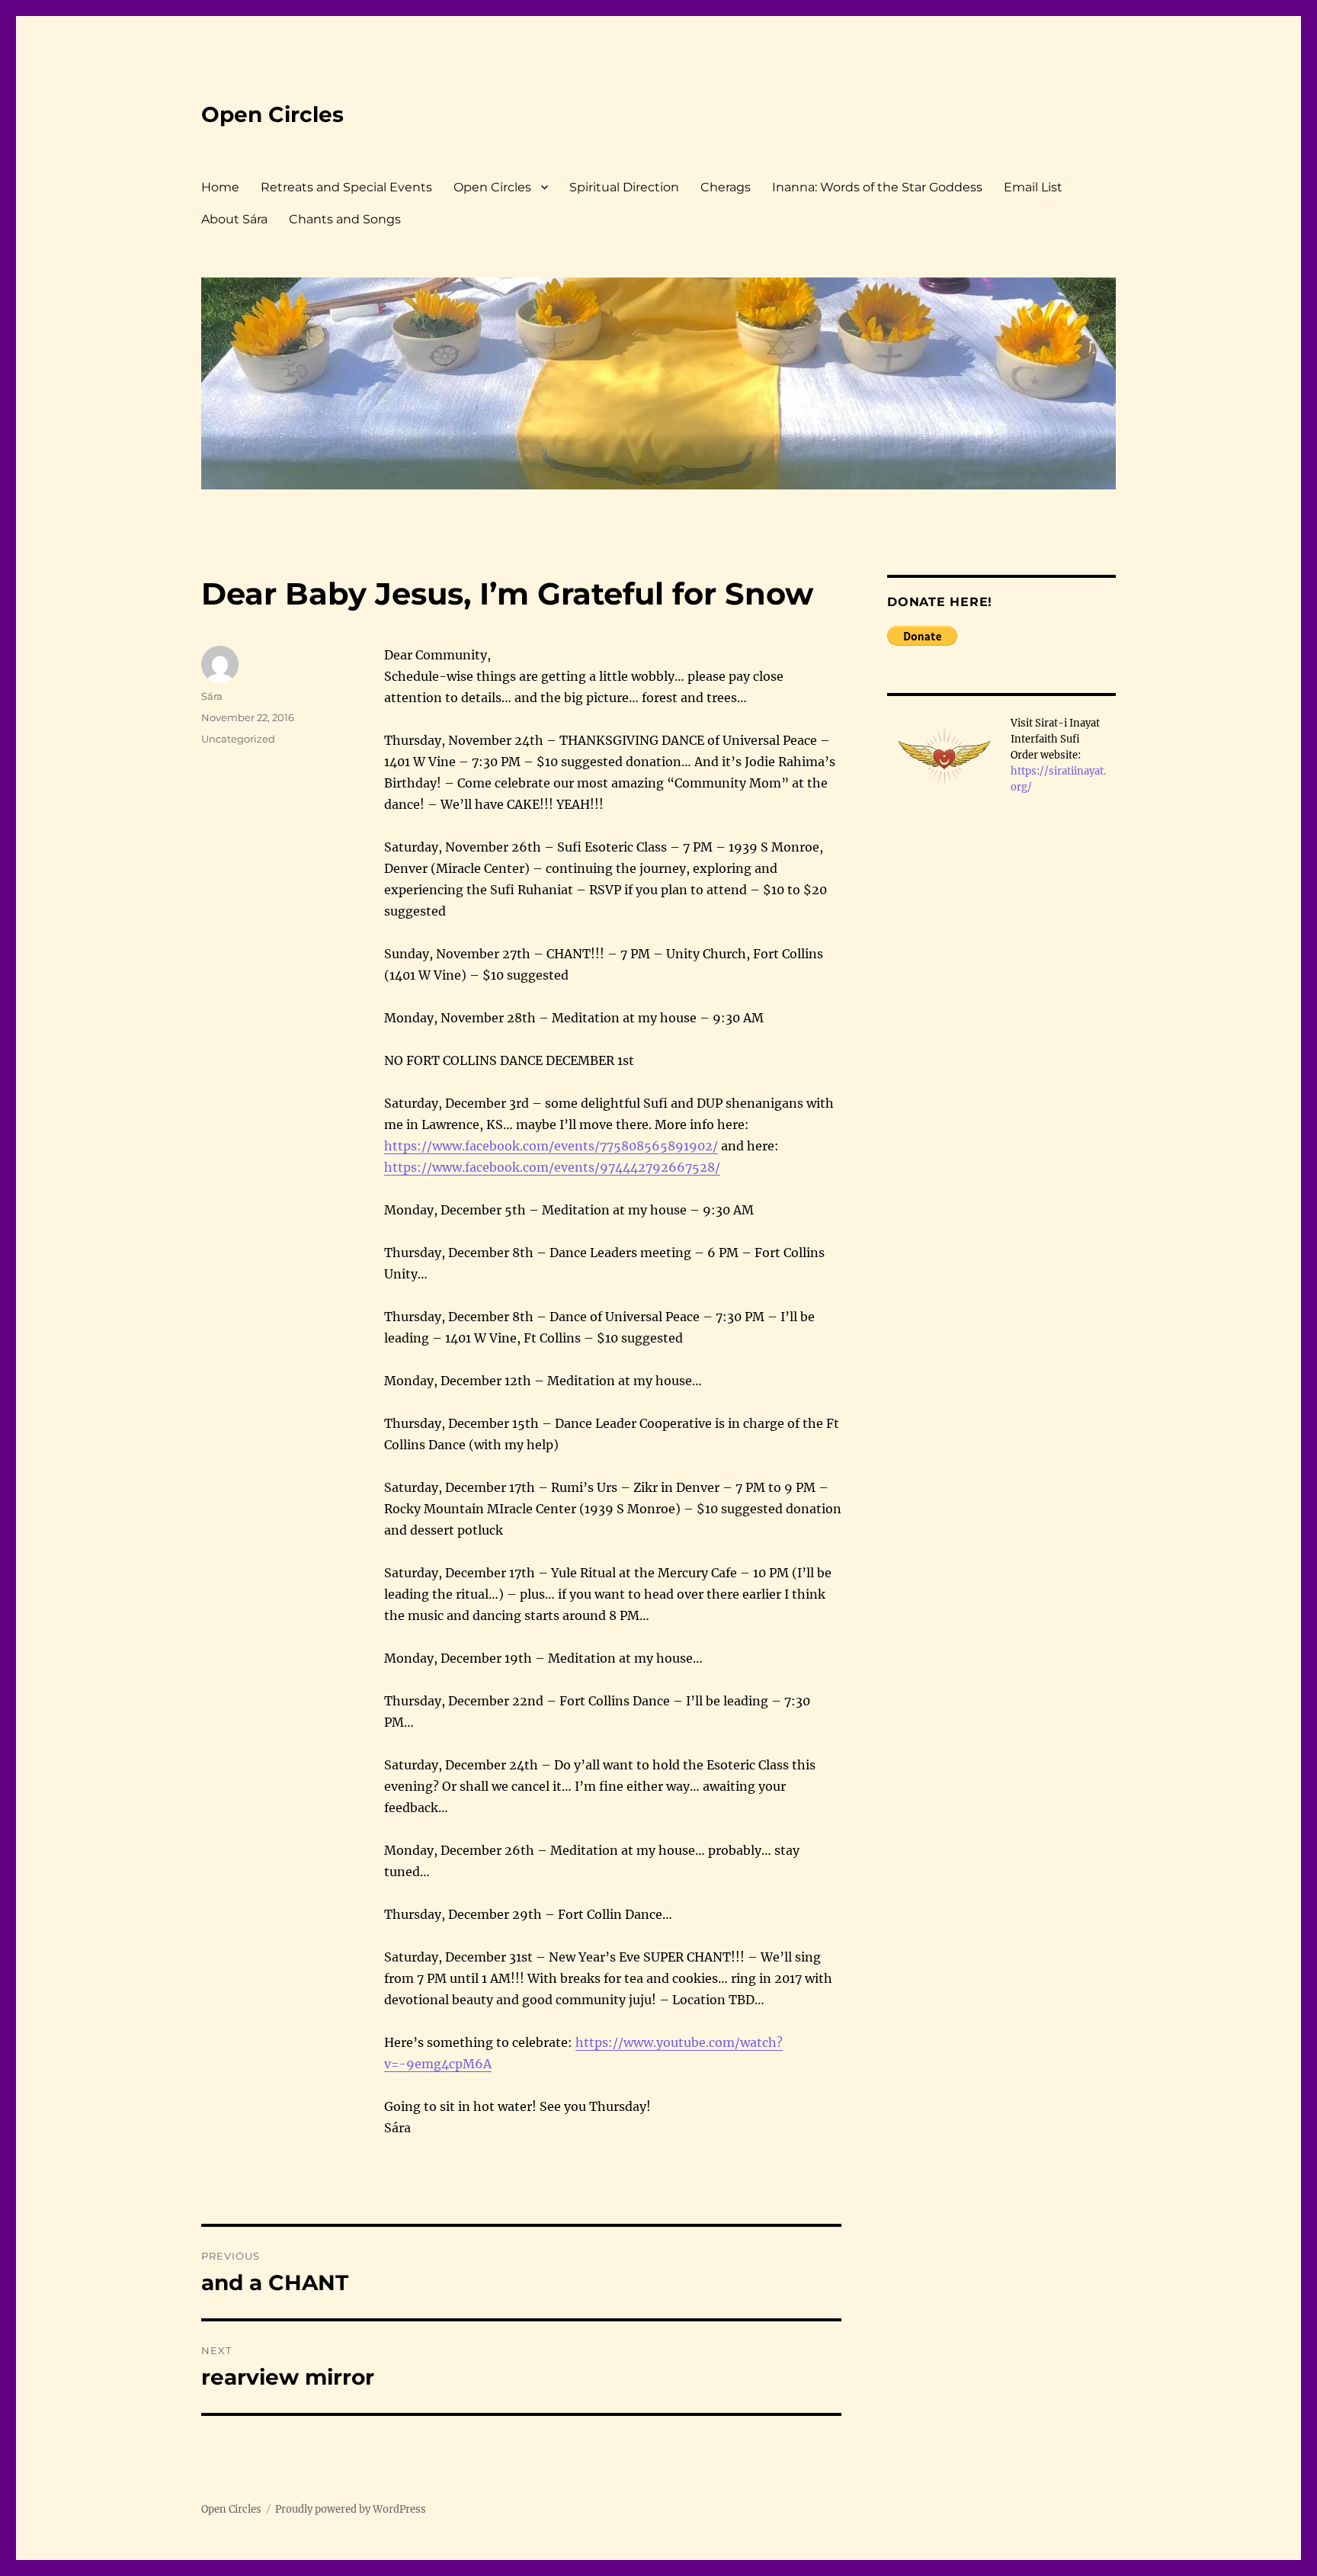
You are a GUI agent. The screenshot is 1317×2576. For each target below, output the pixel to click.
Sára (212, 696)
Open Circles (272, 114)
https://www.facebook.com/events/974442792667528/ (552, 1167)
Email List (1033, 187)
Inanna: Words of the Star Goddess (877, 187)
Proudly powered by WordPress (351, 2509)
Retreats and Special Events (346, 187)
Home (220, 187)
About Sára (234, 219)
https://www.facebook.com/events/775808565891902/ (551, 1146)
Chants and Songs (345, 219)
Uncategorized (238, 739)
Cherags (726, 187)
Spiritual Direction (624, 187)
